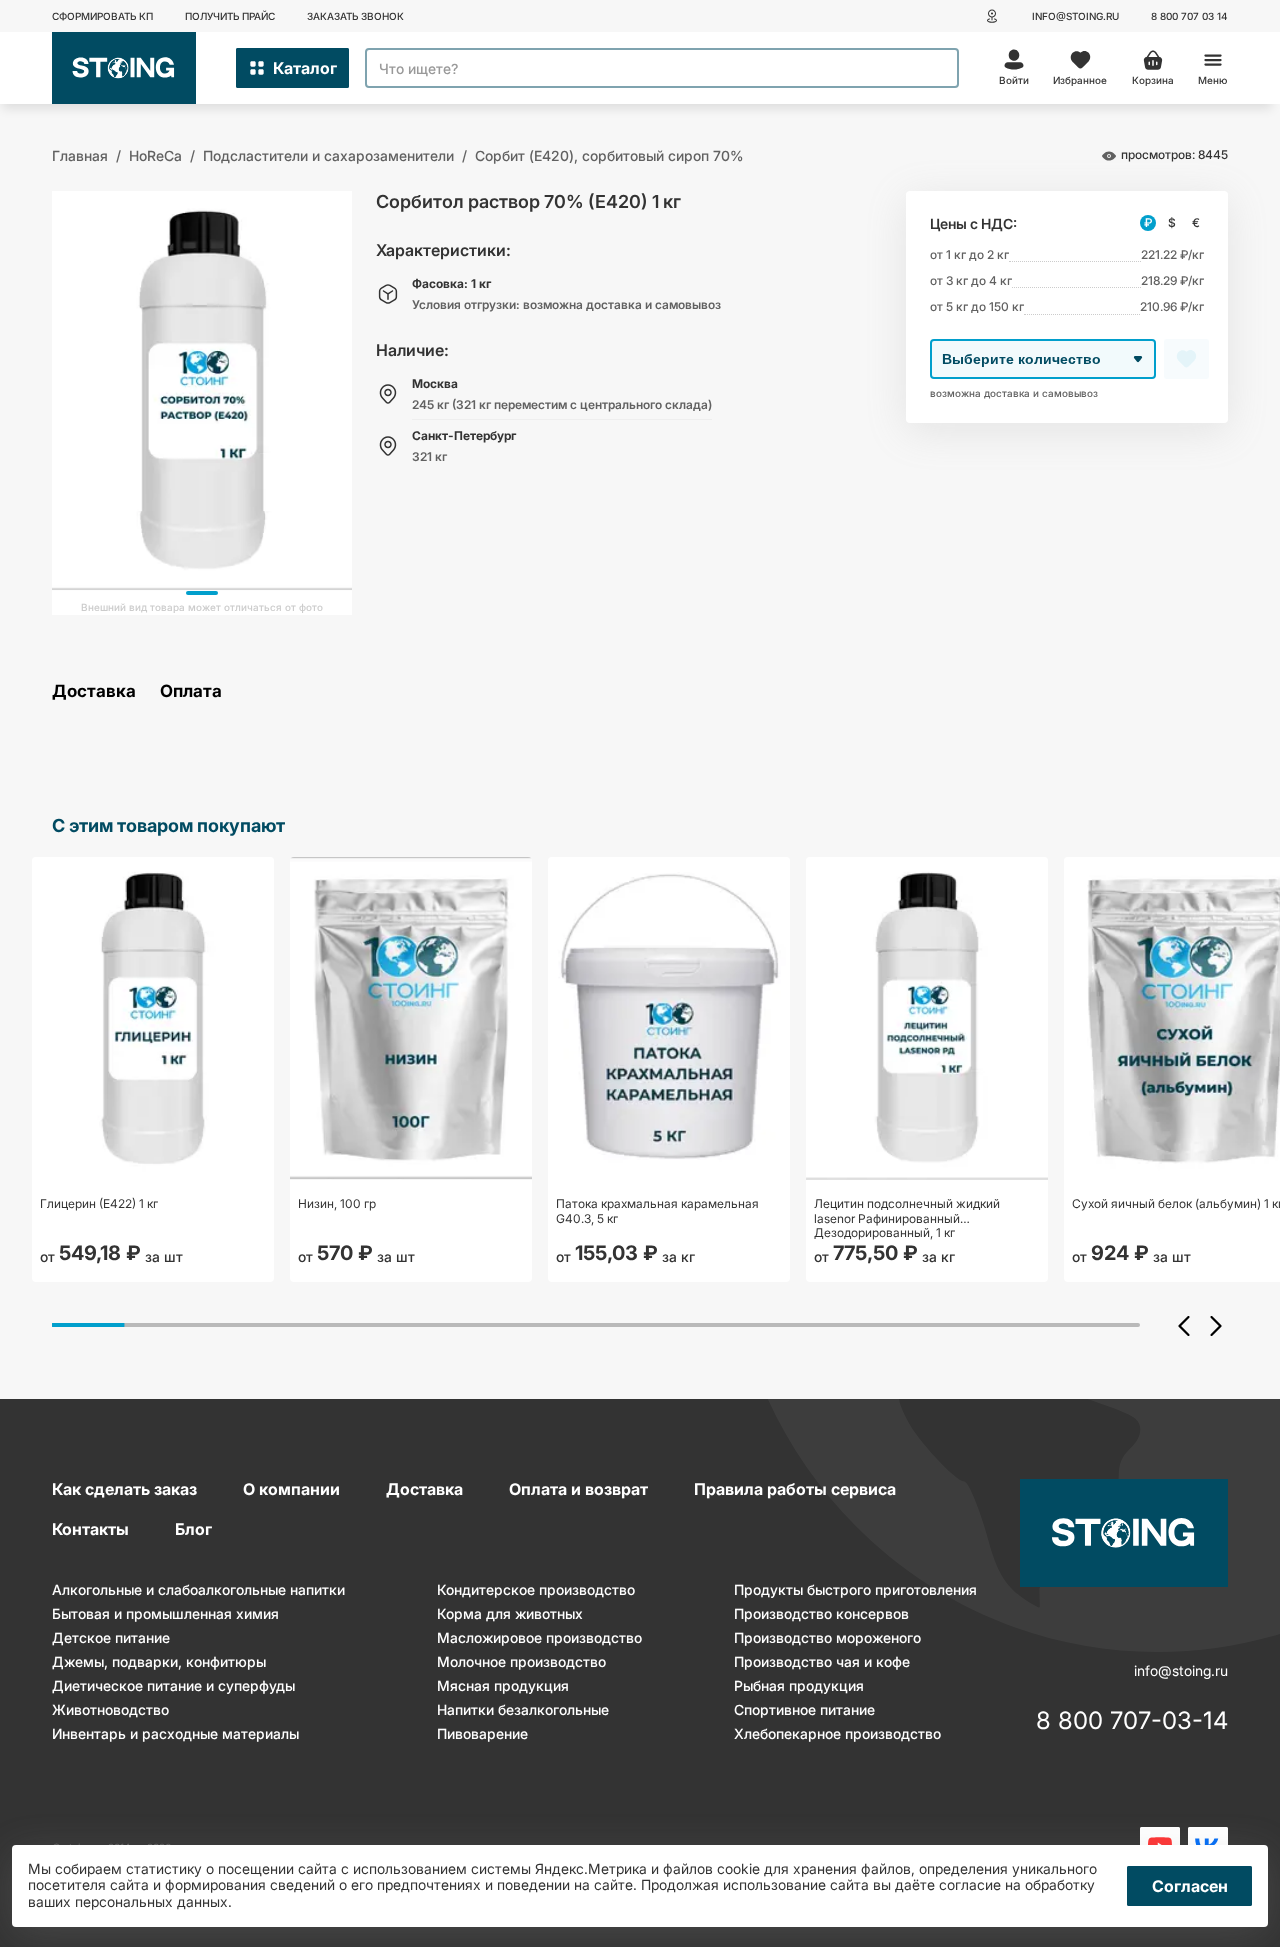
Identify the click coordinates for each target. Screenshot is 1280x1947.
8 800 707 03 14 (1189, 16)
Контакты (90, 1529)
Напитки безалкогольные (523, 1709)
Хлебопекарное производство (837, 1733)
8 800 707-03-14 (1132, 1722)
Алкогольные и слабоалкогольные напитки (198, 1589)
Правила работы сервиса (795, 1489)
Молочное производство (521, 1661)
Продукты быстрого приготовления (855, 1589)
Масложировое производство (539, 1637)
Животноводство (110, 1709)
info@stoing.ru (1075, 16)
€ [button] (1196, 222)
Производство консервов (821, 1613)
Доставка (94, 691)
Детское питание (111, 1637)
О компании (291, 1489)
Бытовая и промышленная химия (165, 1613)
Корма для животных (510, 1613)
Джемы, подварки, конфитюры (159, 1661)
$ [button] (1172, 222)
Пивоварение (482, 1733)
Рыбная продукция (799, 1685)
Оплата (191, 691)
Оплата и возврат (578, 1489)
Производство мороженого (827, 1637)
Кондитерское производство (536, 1589)
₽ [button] (1148, 222)
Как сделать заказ (124, 1489)
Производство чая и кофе (822, 1661)
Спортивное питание (804, 1709)
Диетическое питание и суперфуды (173, 1685)
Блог (193, 1529)
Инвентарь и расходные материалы (175, 1733)
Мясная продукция (503, 1685)
